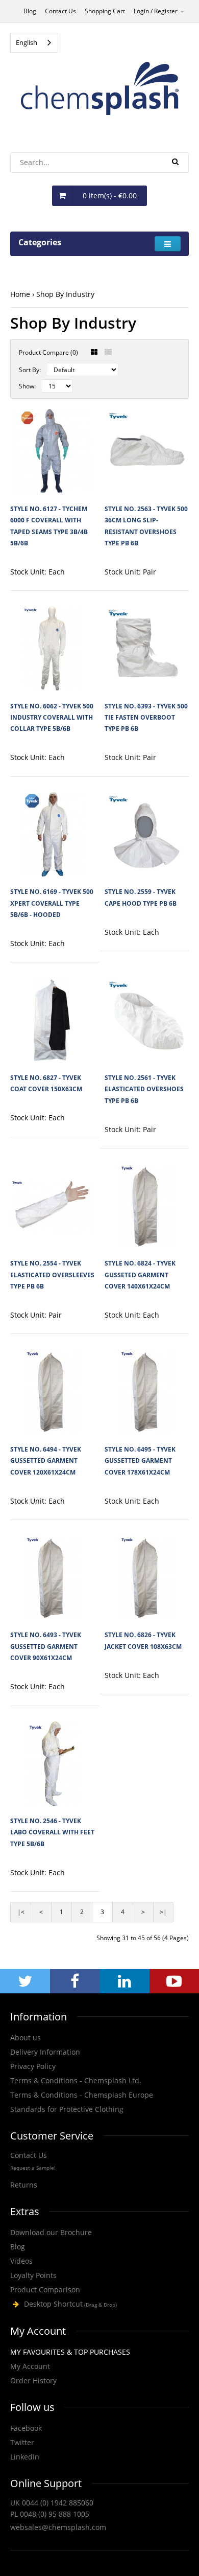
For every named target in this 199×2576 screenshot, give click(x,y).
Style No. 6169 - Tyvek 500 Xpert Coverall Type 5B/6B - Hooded (52, 903)
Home (20, 294)
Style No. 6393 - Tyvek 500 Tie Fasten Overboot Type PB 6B (146, 718)
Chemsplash (99, 2304)
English (27, 42)
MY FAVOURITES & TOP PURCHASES (70, 2352)
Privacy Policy (33, 2066)
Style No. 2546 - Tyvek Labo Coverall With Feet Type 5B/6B (52, 1832)
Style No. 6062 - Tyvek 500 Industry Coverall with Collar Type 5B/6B (52, 718)
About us (26, 2038)
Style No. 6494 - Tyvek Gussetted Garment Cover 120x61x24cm (46, 1461)
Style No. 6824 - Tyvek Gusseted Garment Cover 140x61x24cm (140, 1275)
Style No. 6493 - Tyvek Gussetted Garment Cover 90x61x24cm (46, 1646)
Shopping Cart (105, 11)
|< (21, 1912)
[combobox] (34, 43)
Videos (21, 2261)
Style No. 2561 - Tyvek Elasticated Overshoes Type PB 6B (144, 1089)
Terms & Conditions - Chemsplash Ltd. (76, 2080)
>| (163, 1912)
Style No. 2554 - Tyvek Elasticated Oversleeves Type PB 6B (52, 1275)
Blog (30, 11)
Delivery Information (45, 2052)
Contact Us (60, 11)
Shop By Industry (65, 294)
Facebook (26, 2428)
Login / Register (156, 11)
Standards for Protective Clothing (67, 2109)
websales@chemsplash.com (58, 2527)
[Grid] (94, 352)
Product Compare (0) (48, 352)
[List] (108, 352)
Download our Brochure (51, 2232)
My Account (30, 2366)
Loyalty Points (33, 2275)
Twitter (22, 2442)
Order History (33, 2380)
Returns (24, 2185)
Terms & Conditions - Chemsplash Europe (82, 2095)
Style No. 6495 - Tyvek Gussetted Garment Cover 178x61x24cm (140, 1461)
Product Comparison (45, 2290)
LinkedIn (25, 2457)
